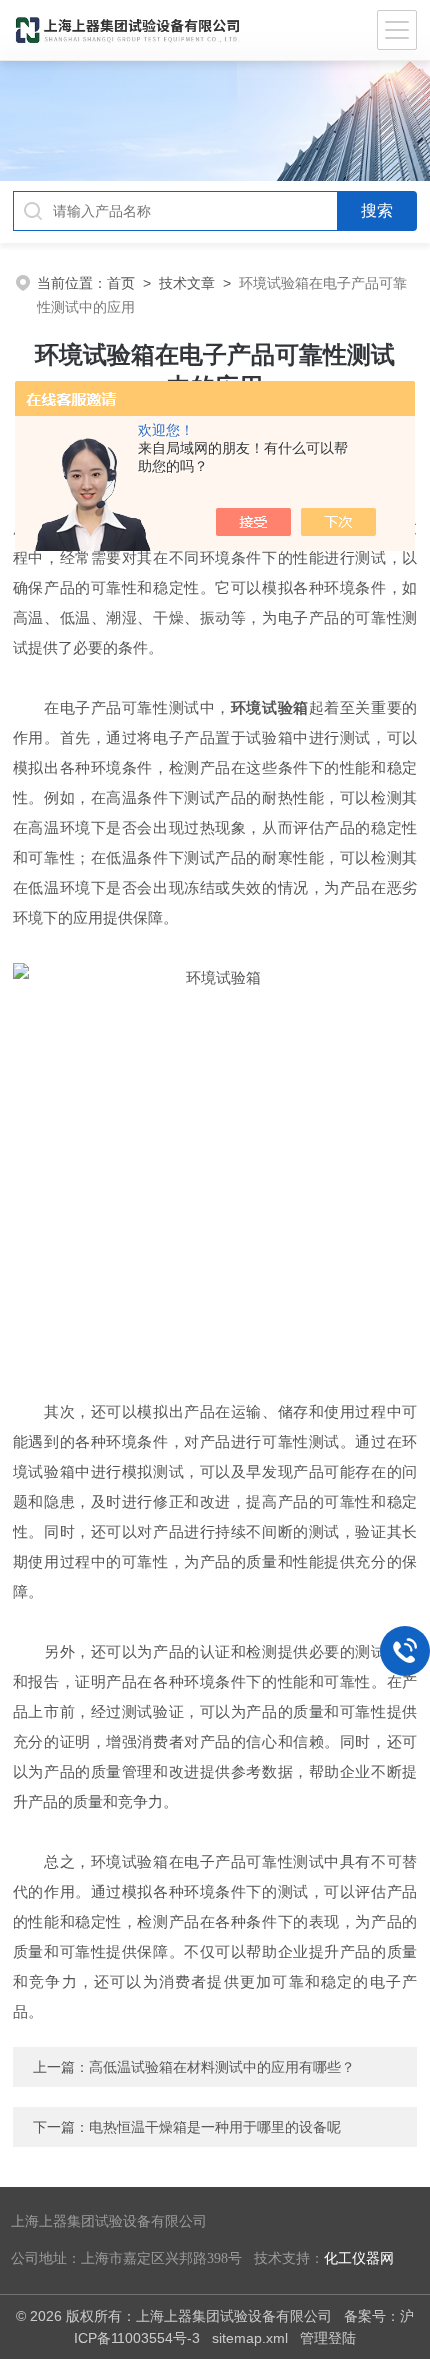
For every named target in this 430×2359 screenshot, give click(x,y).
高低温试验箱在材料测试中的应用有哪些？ (222, 2067)
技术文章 (187, 283)
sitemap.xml (250, 2338)
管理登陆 (328, 2338)
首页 (121, 283)
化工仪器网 (359, 2258)
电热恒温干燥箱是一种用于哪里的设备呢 (215, 2127)
